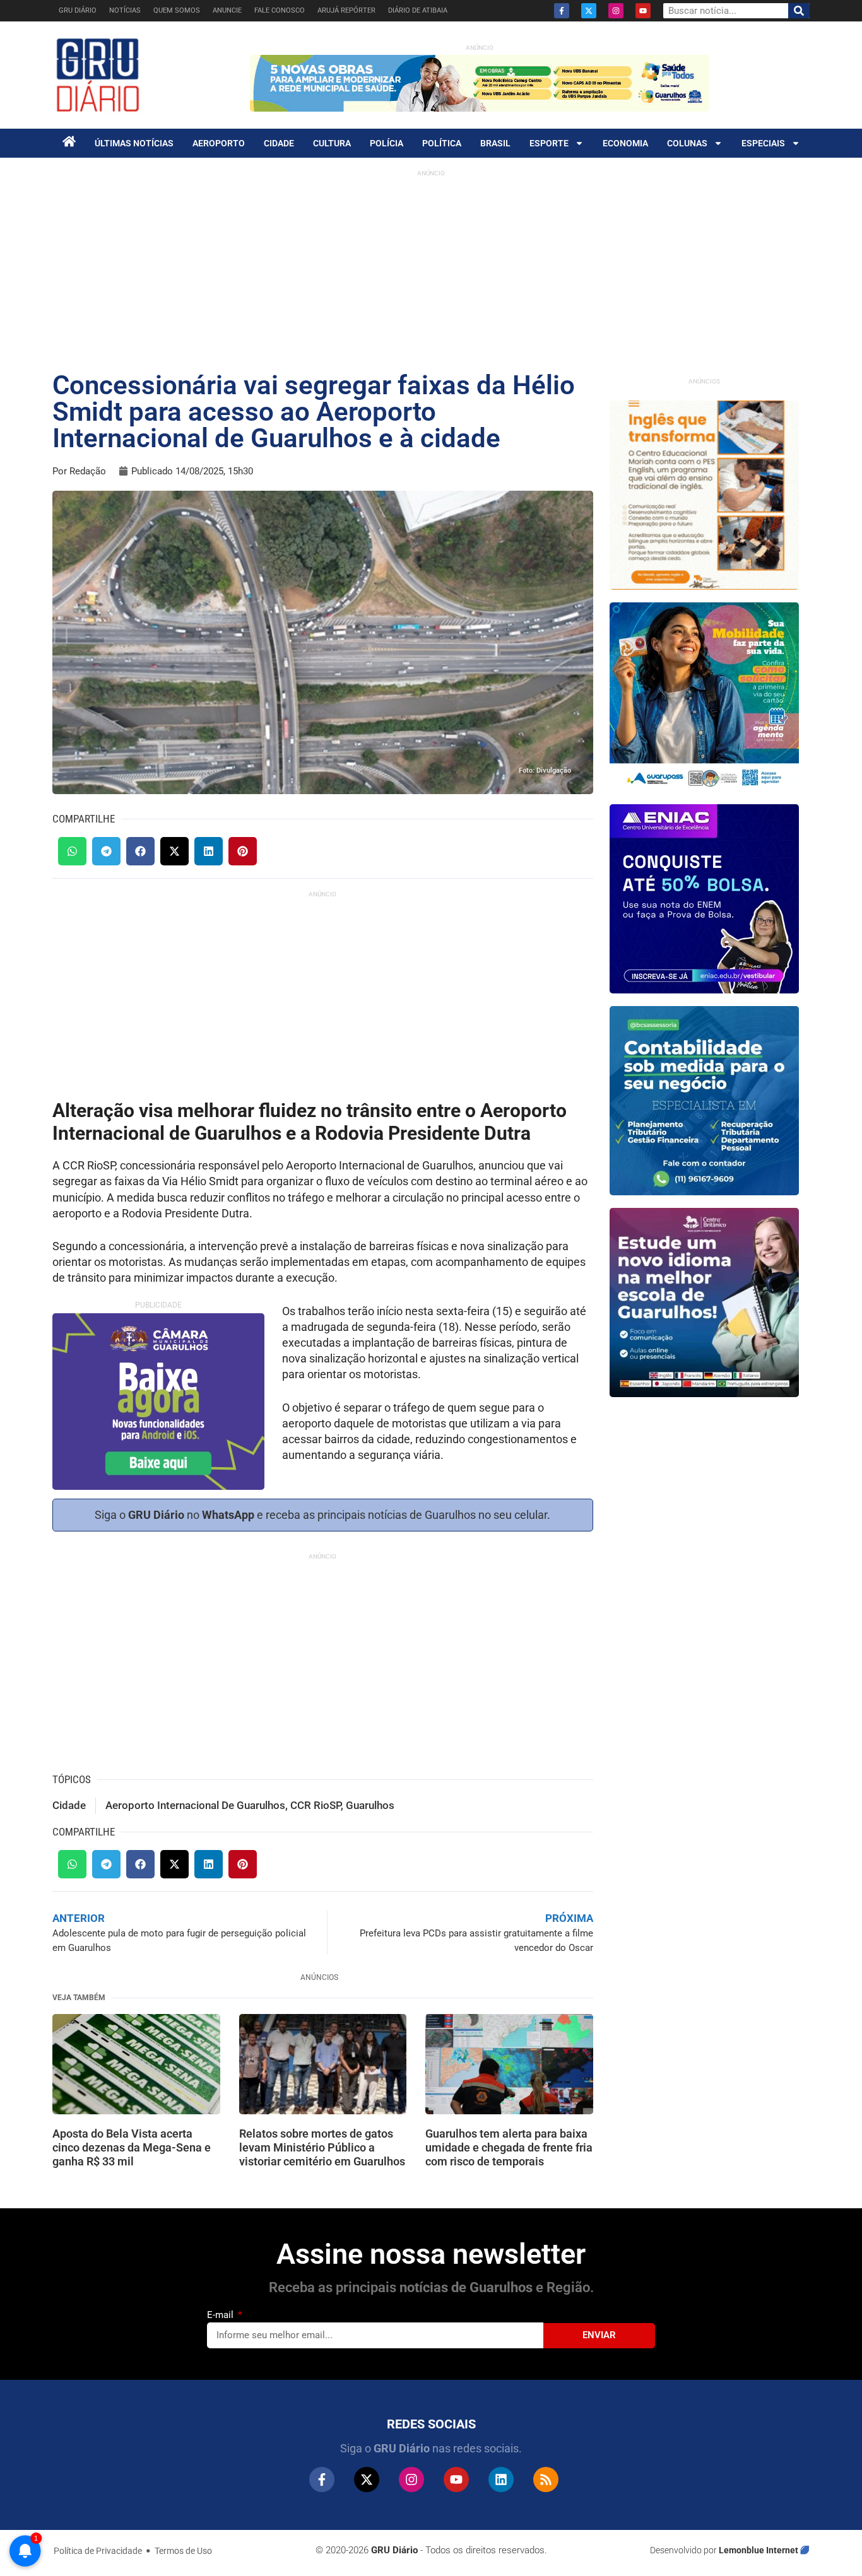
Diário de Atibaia (418, 10)
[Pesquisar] (799, 11)
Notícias (125, 10)
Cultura (332, 143)
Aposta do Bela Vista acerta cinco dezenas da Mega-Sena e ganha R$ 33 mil (132, 2147)
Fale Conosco (280, 10)
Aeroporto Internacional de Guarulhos (195, 1805)
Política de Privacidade (98, 2551)
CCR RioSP (316, 1805)
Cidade (279, 143)
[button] (72, 851)
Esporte (549, 143)
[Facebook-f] (562, 11)
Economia (625, 143)
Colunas (687, 143)
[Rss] (546, 2479)
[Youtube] (643, 11)
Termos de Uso (183, 2551)
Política (442, 143)
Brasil (495, 143)
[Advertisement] (431, 271)
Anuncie (227, 10)
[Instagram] (616, 11)
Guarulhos (370, 1805)
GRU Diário (78, 10)
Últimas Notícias (134, 143)
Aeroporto (219, 143)
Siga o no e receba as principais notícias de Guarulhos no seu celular (321, 1515)
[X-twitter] (589, 11)
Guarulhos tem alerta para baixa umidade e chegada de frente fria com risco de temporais (509, 2147)
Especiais (763, 143)
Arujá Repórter (346, 10)
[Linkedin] (501, 2479)
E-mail (221, 2315)
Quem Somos (177, 10)
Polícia (387, 143)
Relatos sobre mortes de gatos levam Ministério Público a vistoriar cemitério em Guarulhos (322, 2147)
